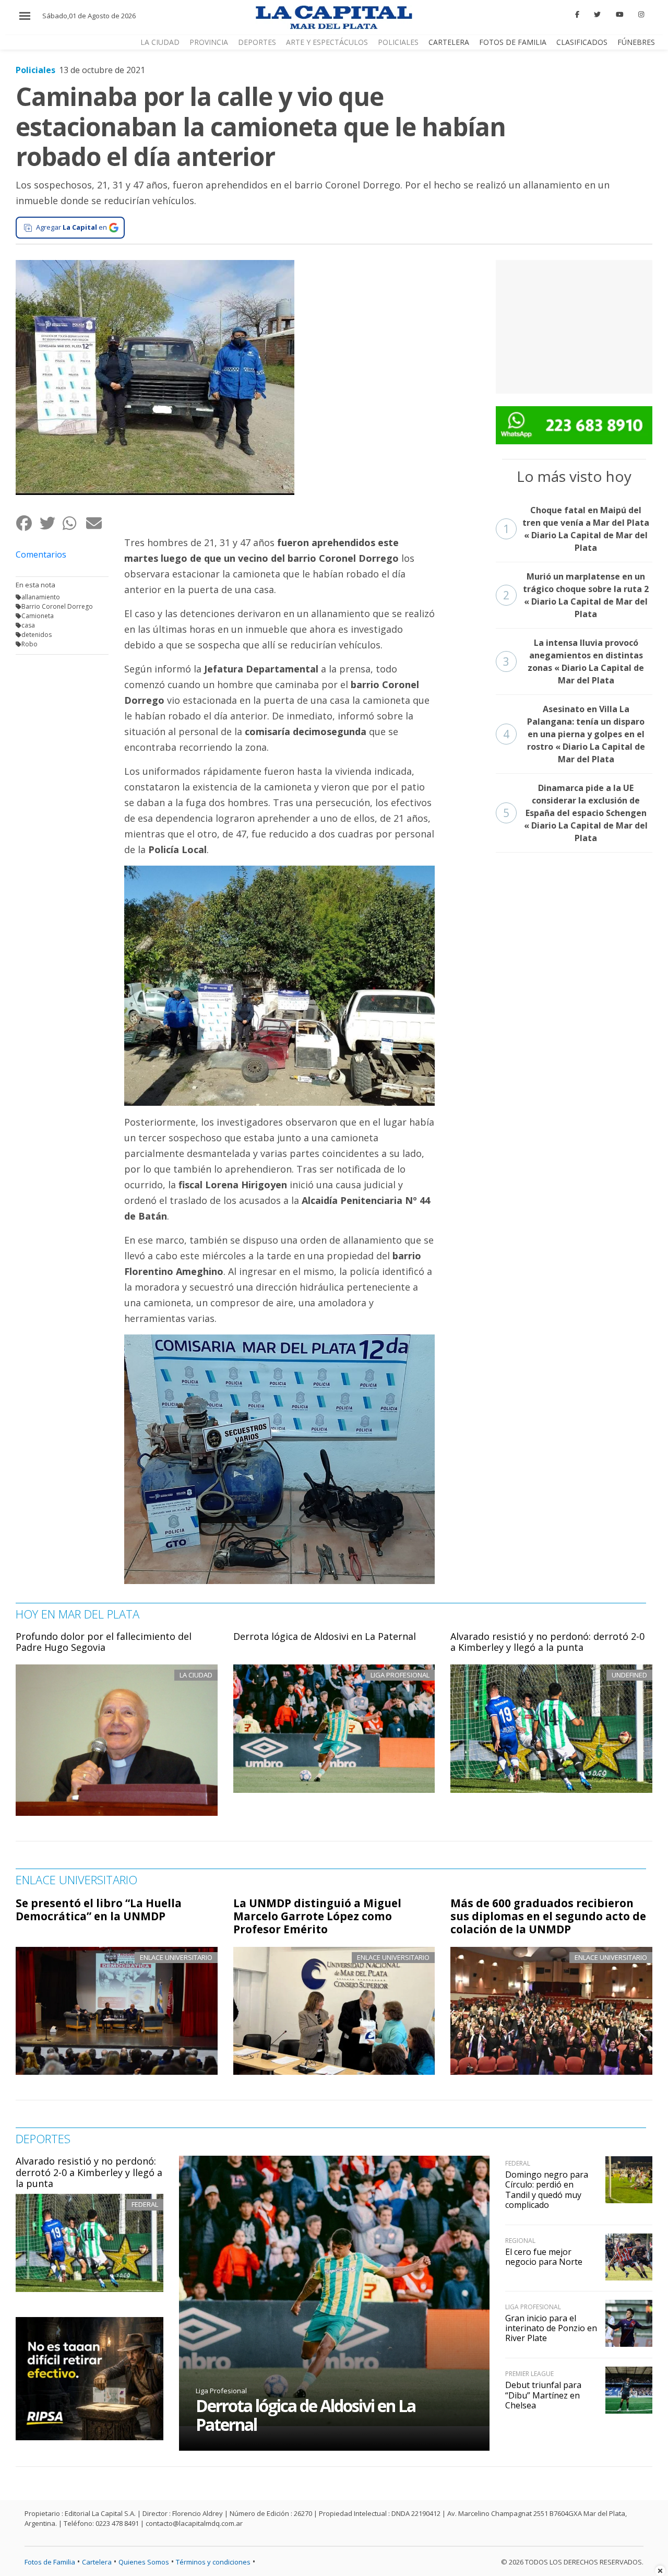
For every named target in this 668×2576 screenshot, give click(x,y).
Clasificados (582, 42)
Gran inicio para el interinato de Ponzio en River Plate (551, 2328)
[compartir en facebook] (27, 523)
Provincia (209, 42)
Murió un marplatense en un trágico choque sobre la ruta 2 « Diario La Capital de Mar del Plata (576, 595)
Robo (29, 644)
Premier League (529, 2374)
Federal (145, 2204)
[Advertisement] (574, 325)
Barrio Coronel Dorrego (57, 606)
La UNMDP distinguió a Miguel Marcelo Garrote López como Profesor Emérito (317, 1916)
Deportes (257, 42)
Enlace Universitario (176, 1957)
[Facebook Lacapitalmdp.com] (577, 15)
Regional (520, 2241)
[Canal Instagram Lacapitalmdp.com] (641, 15)
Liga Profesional (221, 2391)
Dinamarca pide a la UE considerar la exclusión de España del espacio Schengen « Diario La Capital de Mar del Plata (576, 813)
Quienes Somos (144, 2562)
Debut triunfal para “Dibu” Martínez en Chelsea (543, 2395)
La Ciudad (160, 42)
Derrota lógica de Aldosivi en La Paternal (325, 1636)
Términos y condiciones (213, 2562)
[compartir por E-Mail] (97, 523)
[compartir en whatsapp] (74, 523)
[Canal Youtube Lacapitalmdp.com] (619, 15)
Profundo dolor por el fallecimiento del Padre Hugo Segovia (104, 1642)
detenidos (37, 635)
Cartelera (449, 42)
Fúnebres (636, 42)
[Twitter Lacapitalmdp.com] (598, 15)
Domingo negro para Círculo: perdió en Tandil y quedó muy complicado (547, 2190)
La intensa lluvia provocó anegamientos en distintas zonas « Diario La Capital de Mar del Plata (574, 661)
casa (28, 625)
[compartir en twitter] (51, 523)
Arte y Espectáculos (327, 42)
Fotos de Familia (513, 42)
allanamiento (41, 597)
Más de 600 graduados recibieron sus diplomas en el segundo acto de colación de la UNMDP (548, 1916)
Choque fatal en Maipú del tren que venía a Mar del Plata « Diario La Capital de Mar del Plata (576, 529)
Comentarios (41, 554)
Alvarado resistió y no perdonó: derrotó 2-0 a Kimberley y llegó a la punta (547, 1642)
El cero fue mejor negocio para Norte (544, 2257)
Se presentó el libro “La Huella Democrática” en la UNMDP (99, 1910)
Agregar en (71, 227)
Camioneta (38, 616)
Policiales (398, 42)
